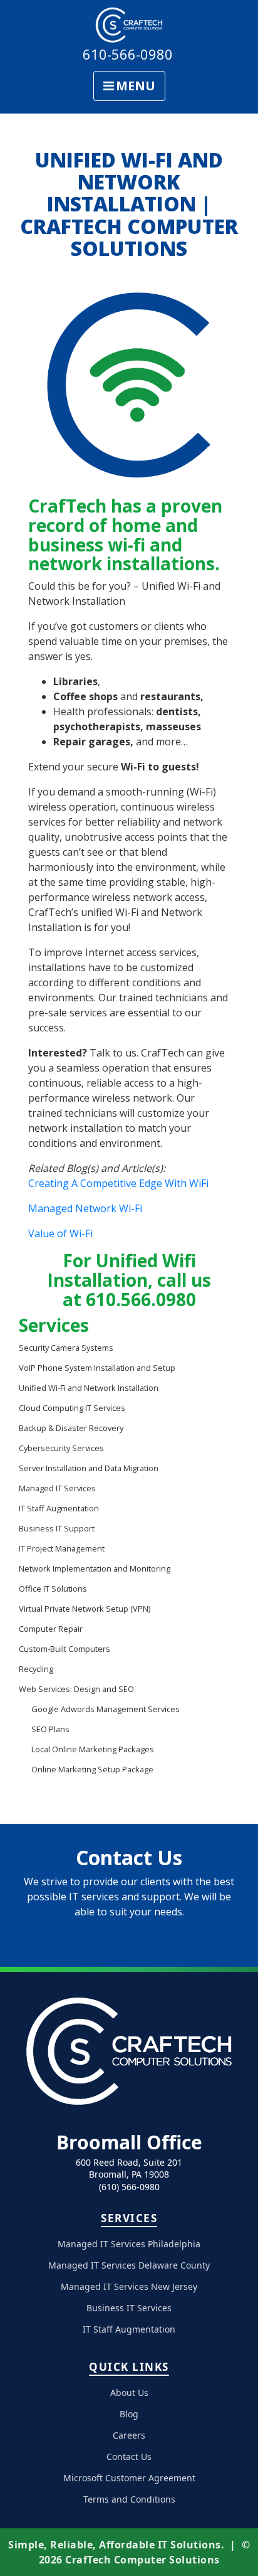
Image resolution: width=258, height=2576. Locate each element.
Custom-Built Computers (64, 1649)
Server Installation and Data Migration (89, 1468)
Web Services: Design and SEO (76, 1689)
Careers (129, 2435)
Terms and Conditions (129, 2499)
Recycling (36, 1669)
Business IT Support (57, 1528)
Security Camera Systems (66, 1348)
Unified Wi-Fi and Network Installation (89, 1388)
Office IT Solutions (53, 1589)
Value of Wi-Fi (60, 1233)
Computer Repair (51, 1629)
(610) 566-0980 (129, 2187)
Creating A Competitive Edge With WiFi (118, 1183)
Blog (129, 2414)
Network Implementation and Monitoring (95, 1568)
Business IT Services (129, 2308)
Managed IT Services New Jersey (129, 2286)
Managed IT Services (57, 1488)
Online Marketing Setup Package (92, 1769)
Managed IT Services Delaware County (129, 2265)
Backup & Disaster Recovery (71, 1428)
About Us (129, 2392)
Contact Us (129, 2456)
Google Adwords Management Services (106, 1709)
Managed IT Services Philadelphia (129, 2244)
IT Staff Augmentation (59, 1508)
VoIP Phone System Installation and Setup (97, 1368)
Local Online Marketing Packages (93, 1749)
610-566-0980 (128, 54)
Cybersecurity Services (61, 1448)
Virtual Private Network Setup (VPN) (85, 1609)
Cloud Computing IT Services (72, 1408)
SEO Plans (50, 1729)
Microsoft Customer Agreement (129, 2478)
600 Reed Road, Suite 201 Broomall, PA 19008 (129, 2169)
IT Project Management (62, 1548)
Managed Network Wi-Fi (85, 1208)
